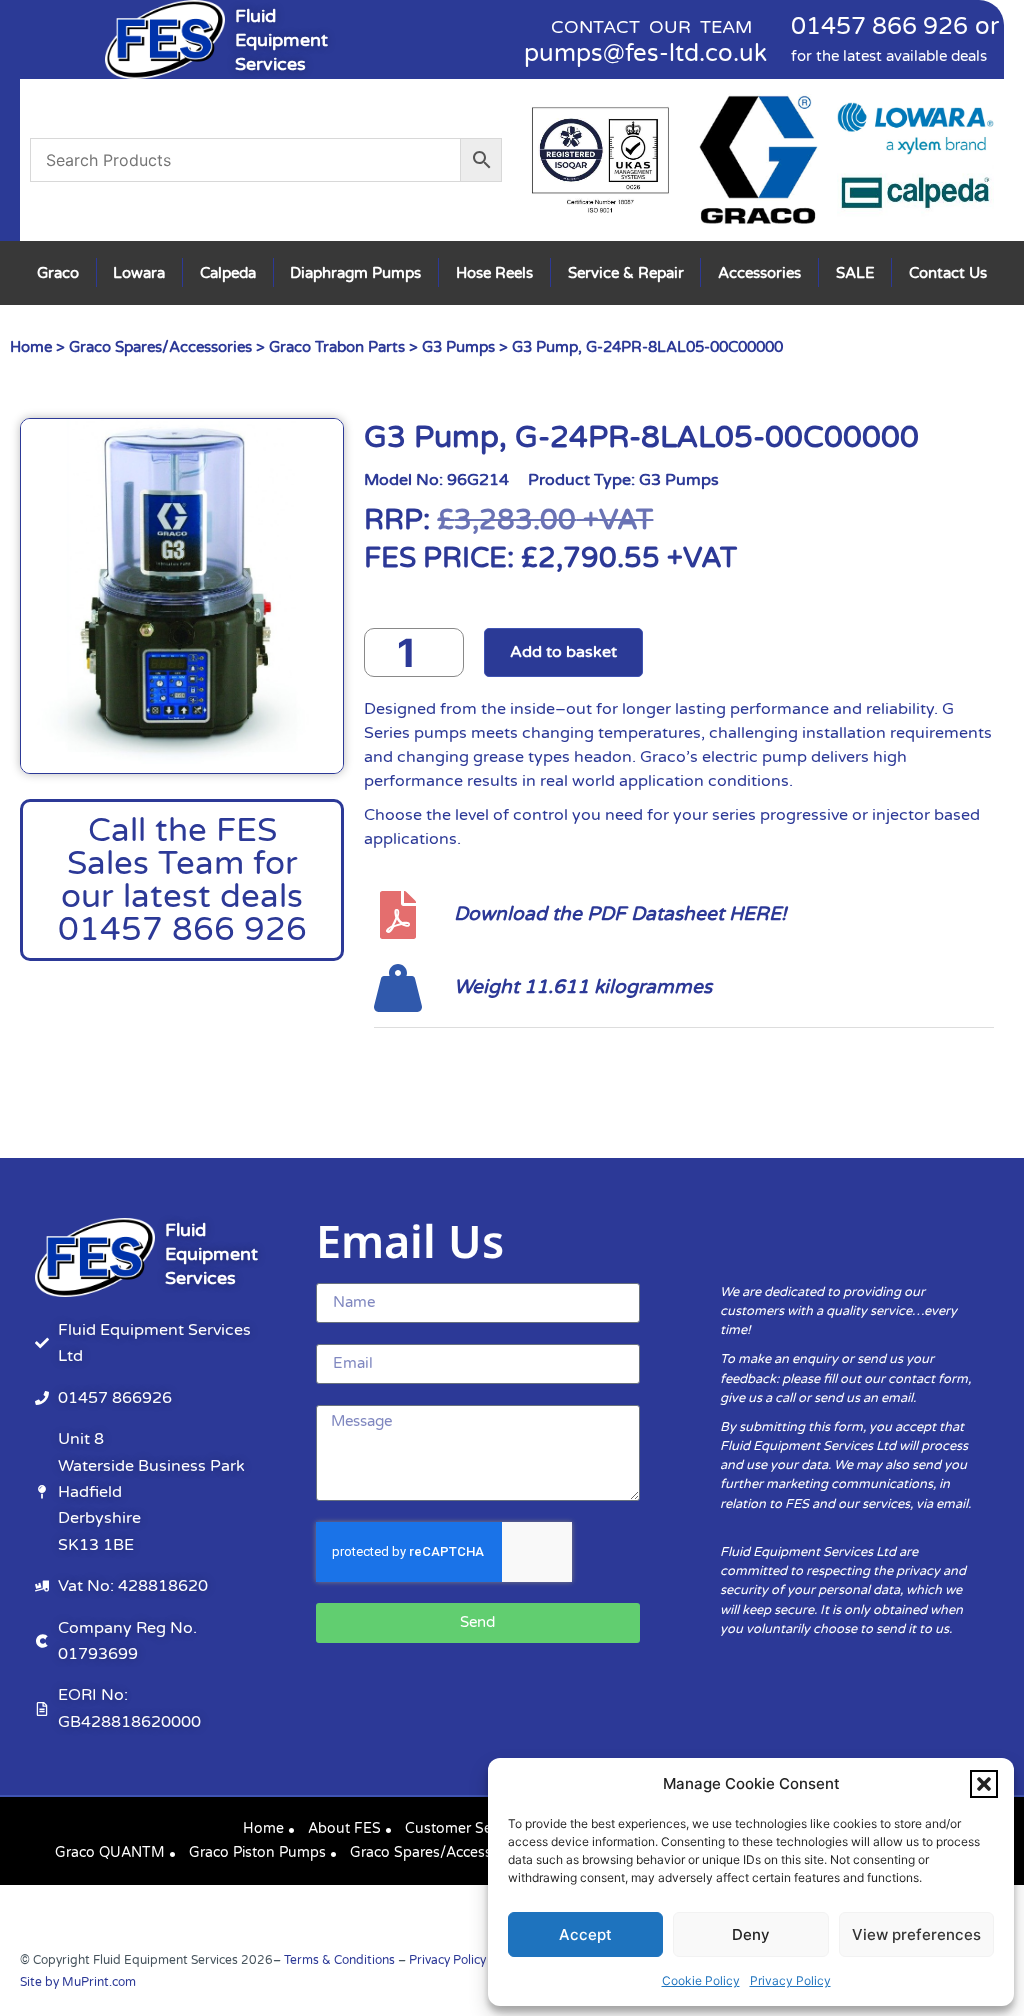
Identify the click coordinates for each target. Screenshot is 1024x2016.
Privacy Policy (790, 1980)
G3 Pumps (458, 347)
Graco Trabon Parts (337, 347)
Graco (58, 273)
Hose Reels (494, 273)
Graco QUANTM (110, 1852)
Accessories (759, 273)
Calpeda (228, 273)
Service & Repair (626, 273)
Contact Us (948, 273)
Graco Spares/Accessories (160, 347)
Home (31, 347)
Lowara (139, 273)
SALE (855, 273)
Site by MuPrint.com (78, 1982)
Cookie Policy (701, 1980)
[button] (984, 1784)
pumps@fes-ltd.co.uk (645, 53)
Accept (585, 1934)
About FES (344, 1828)
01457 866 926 (879, 26)
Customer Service (463, 1828)
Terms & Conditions (339, 1960)
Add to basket (563, 652)
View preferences (916, 1934)
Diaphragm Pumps (355, 273)
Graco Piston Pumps (257, 1852)
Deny (751, 1934)
